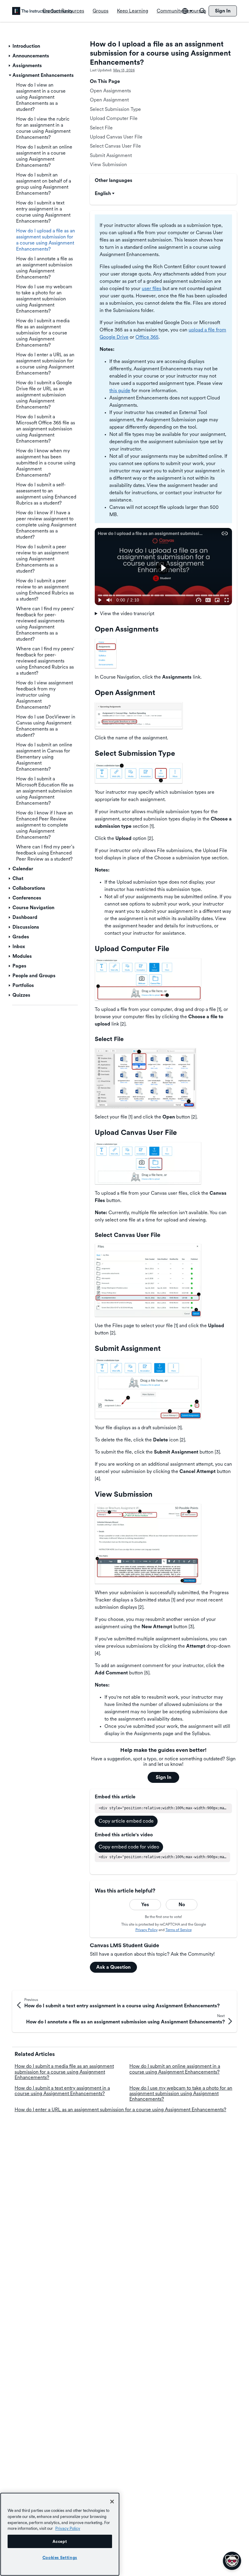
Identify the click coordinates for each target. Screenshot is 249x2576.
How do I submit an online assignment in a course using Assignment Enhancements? (175, 2069)
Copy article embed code (126, 1821)
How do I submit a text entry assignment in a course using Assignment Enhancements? (62, 2091)
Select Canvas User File (115, 146)
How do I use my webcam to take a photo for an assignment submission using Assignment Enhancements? (181, 2094)
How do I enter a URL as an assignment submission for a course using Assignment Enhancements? (120, 2110)
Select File (101, 128)
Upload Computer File (114, 118)
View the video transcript (127, 613)
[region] (60, 2534)
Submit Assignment (111, 155)
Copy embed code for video (129, 1847)
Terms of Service (179, 1930)
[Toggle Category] (10, 46)
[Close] (112, 2502)
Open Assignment (109, 100)
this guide (120, 391)
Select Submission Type (115, 109)
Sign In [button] (164, 1777)
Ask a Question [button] (113, 1967)
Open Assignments (110, 91)
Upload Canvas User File (116, 137)
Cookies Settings (60, 2557)
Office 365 (147, 337)
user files (152, 288)
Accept (60, 2541)
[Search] (203, 11)
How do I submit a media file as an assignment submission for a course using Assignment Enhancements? (64, 2072)
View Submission (108, 164)
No (182, 1905)
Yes (145, 1905)
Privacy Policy (147, 1930)
